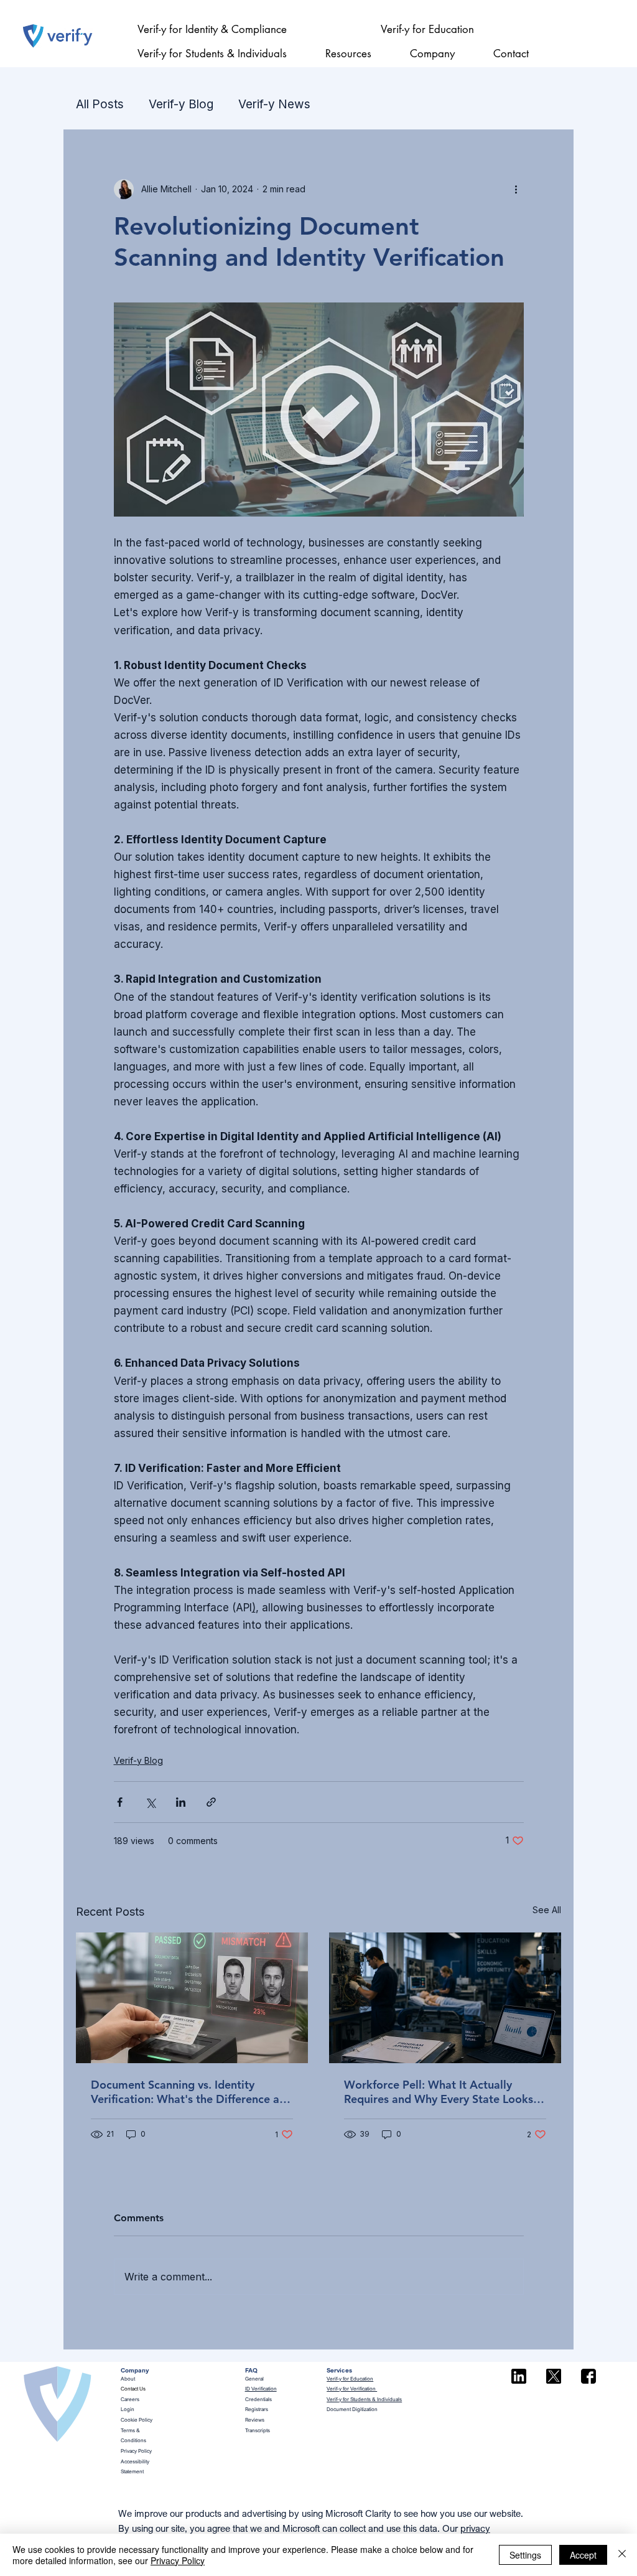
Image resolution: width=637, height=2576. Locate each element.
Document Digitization (352, 2409)
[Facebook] (588, 2376)
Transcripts (258, 2430)
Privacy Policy (136, 2451)
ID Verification (261, 2389)
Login (128, 2409)
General (254, 2379)
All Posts (100, 104)
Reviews (255, 2420)
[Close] (622, 2555)
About (128, 2379)
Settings (525, 2555)
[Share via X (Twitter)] (150, 1802)
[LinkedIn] (519, 2376)
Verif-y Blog (181, 104)
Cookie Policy (137, 2420)
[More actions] (516, 189)
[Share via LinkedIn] (181, 1802)
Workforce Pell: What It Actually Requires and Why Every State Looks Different (439, 2092)
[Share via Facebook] (120, 1802)
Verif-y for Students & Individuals (364, 2399)
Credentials (258, 2399)
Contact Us (133, 2389)
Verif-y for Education (350, 2379)
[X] (554, 2376)
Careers (130, 2399)
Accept (583, 2555)
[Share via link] (211, 1802)
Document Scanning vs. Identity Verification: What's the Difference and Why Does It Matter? (192, 2092)
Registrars (257, 2409)
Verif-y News (274, 104)
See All (547, 1910)
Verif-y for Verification (352, 2389)
